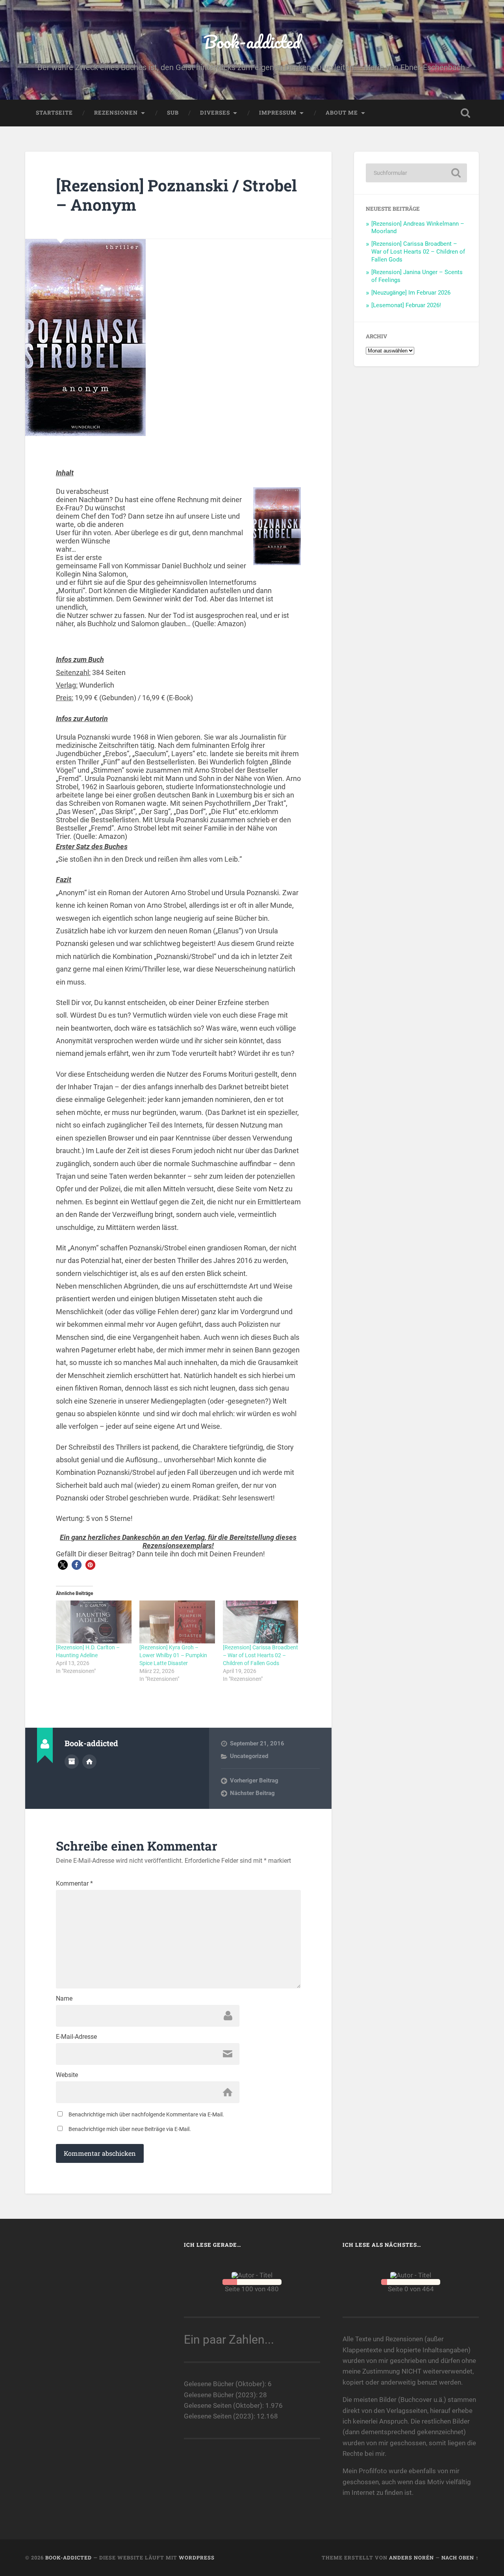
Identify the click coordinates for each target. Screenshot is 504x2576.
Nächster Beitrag (252, 1793)
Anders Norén (411, 2557)
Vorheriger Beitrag (254, 1780)
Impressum (278, 113)
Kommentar (74, 1884)
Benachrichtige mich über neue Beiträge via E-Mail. (130, 2129)
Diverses (215, 113)
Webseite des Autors (89, 1762)
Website (67, 2075)
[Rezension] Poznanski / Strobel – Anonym (176, 195)
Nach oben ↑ (460, 2557)
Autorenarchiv (72, 1762)
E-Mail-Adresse (76, 2037)
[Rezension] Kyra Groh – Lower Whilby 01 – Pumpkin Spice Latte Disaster (173, 1655)
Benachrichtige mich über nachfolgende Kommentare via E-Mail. (146, 2114)
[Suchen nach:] (416, 173)
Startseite (54, 113)
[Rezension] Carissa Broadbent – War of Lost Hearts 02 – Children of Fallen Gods (260, 1655)
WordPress (197, 2557)
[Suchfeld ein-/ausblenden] (465, 113)
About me (342, 113)
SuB (173, 113)
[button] (63, 1565)
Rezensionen (116, 113)
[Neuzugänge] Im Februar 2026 (411, 293)
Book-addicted (252, 42)
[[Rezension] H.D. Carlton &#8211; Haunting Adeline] (94, 1622)
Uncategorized (249, 1756)
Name (64, 1999)
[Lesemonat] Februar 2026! (406, 305)
